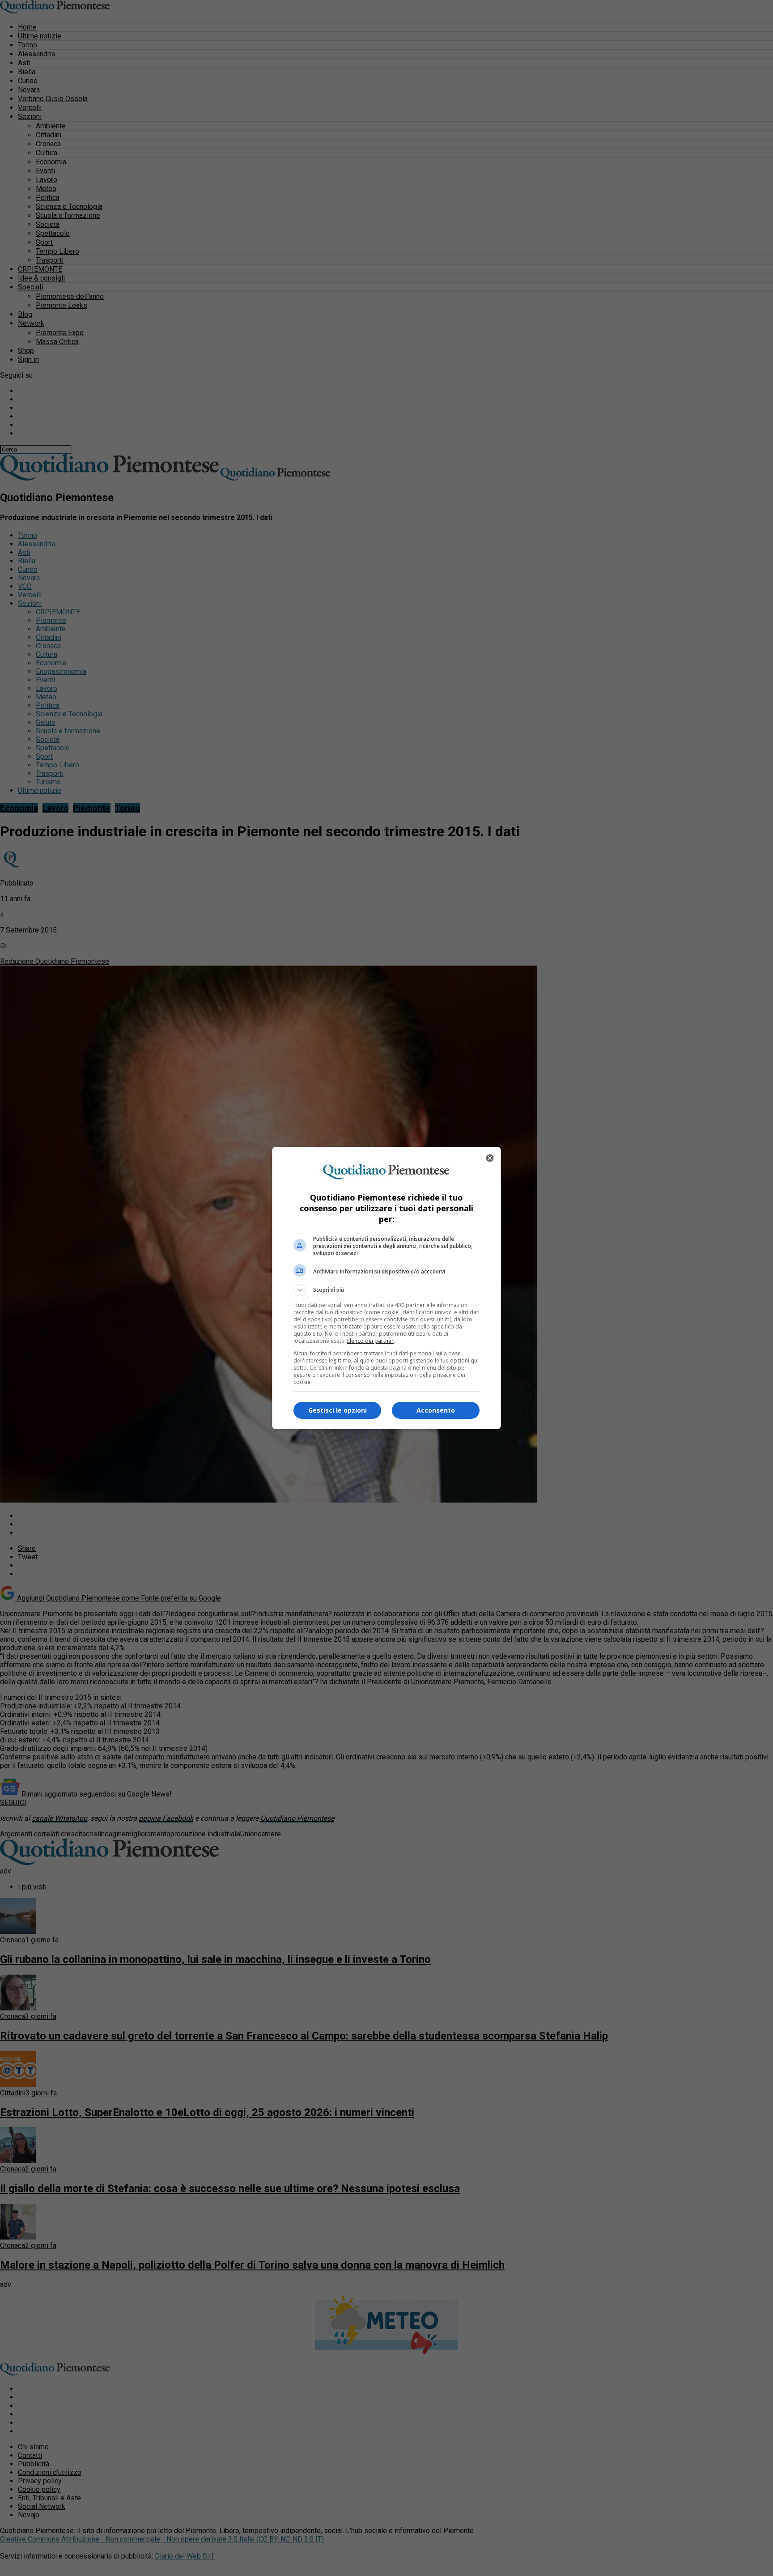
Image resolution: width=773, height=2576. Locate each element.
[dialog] (386, 1288)
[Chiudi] (490, 1158)
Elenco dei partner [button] (370, 1341)
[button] (386, 1290)
